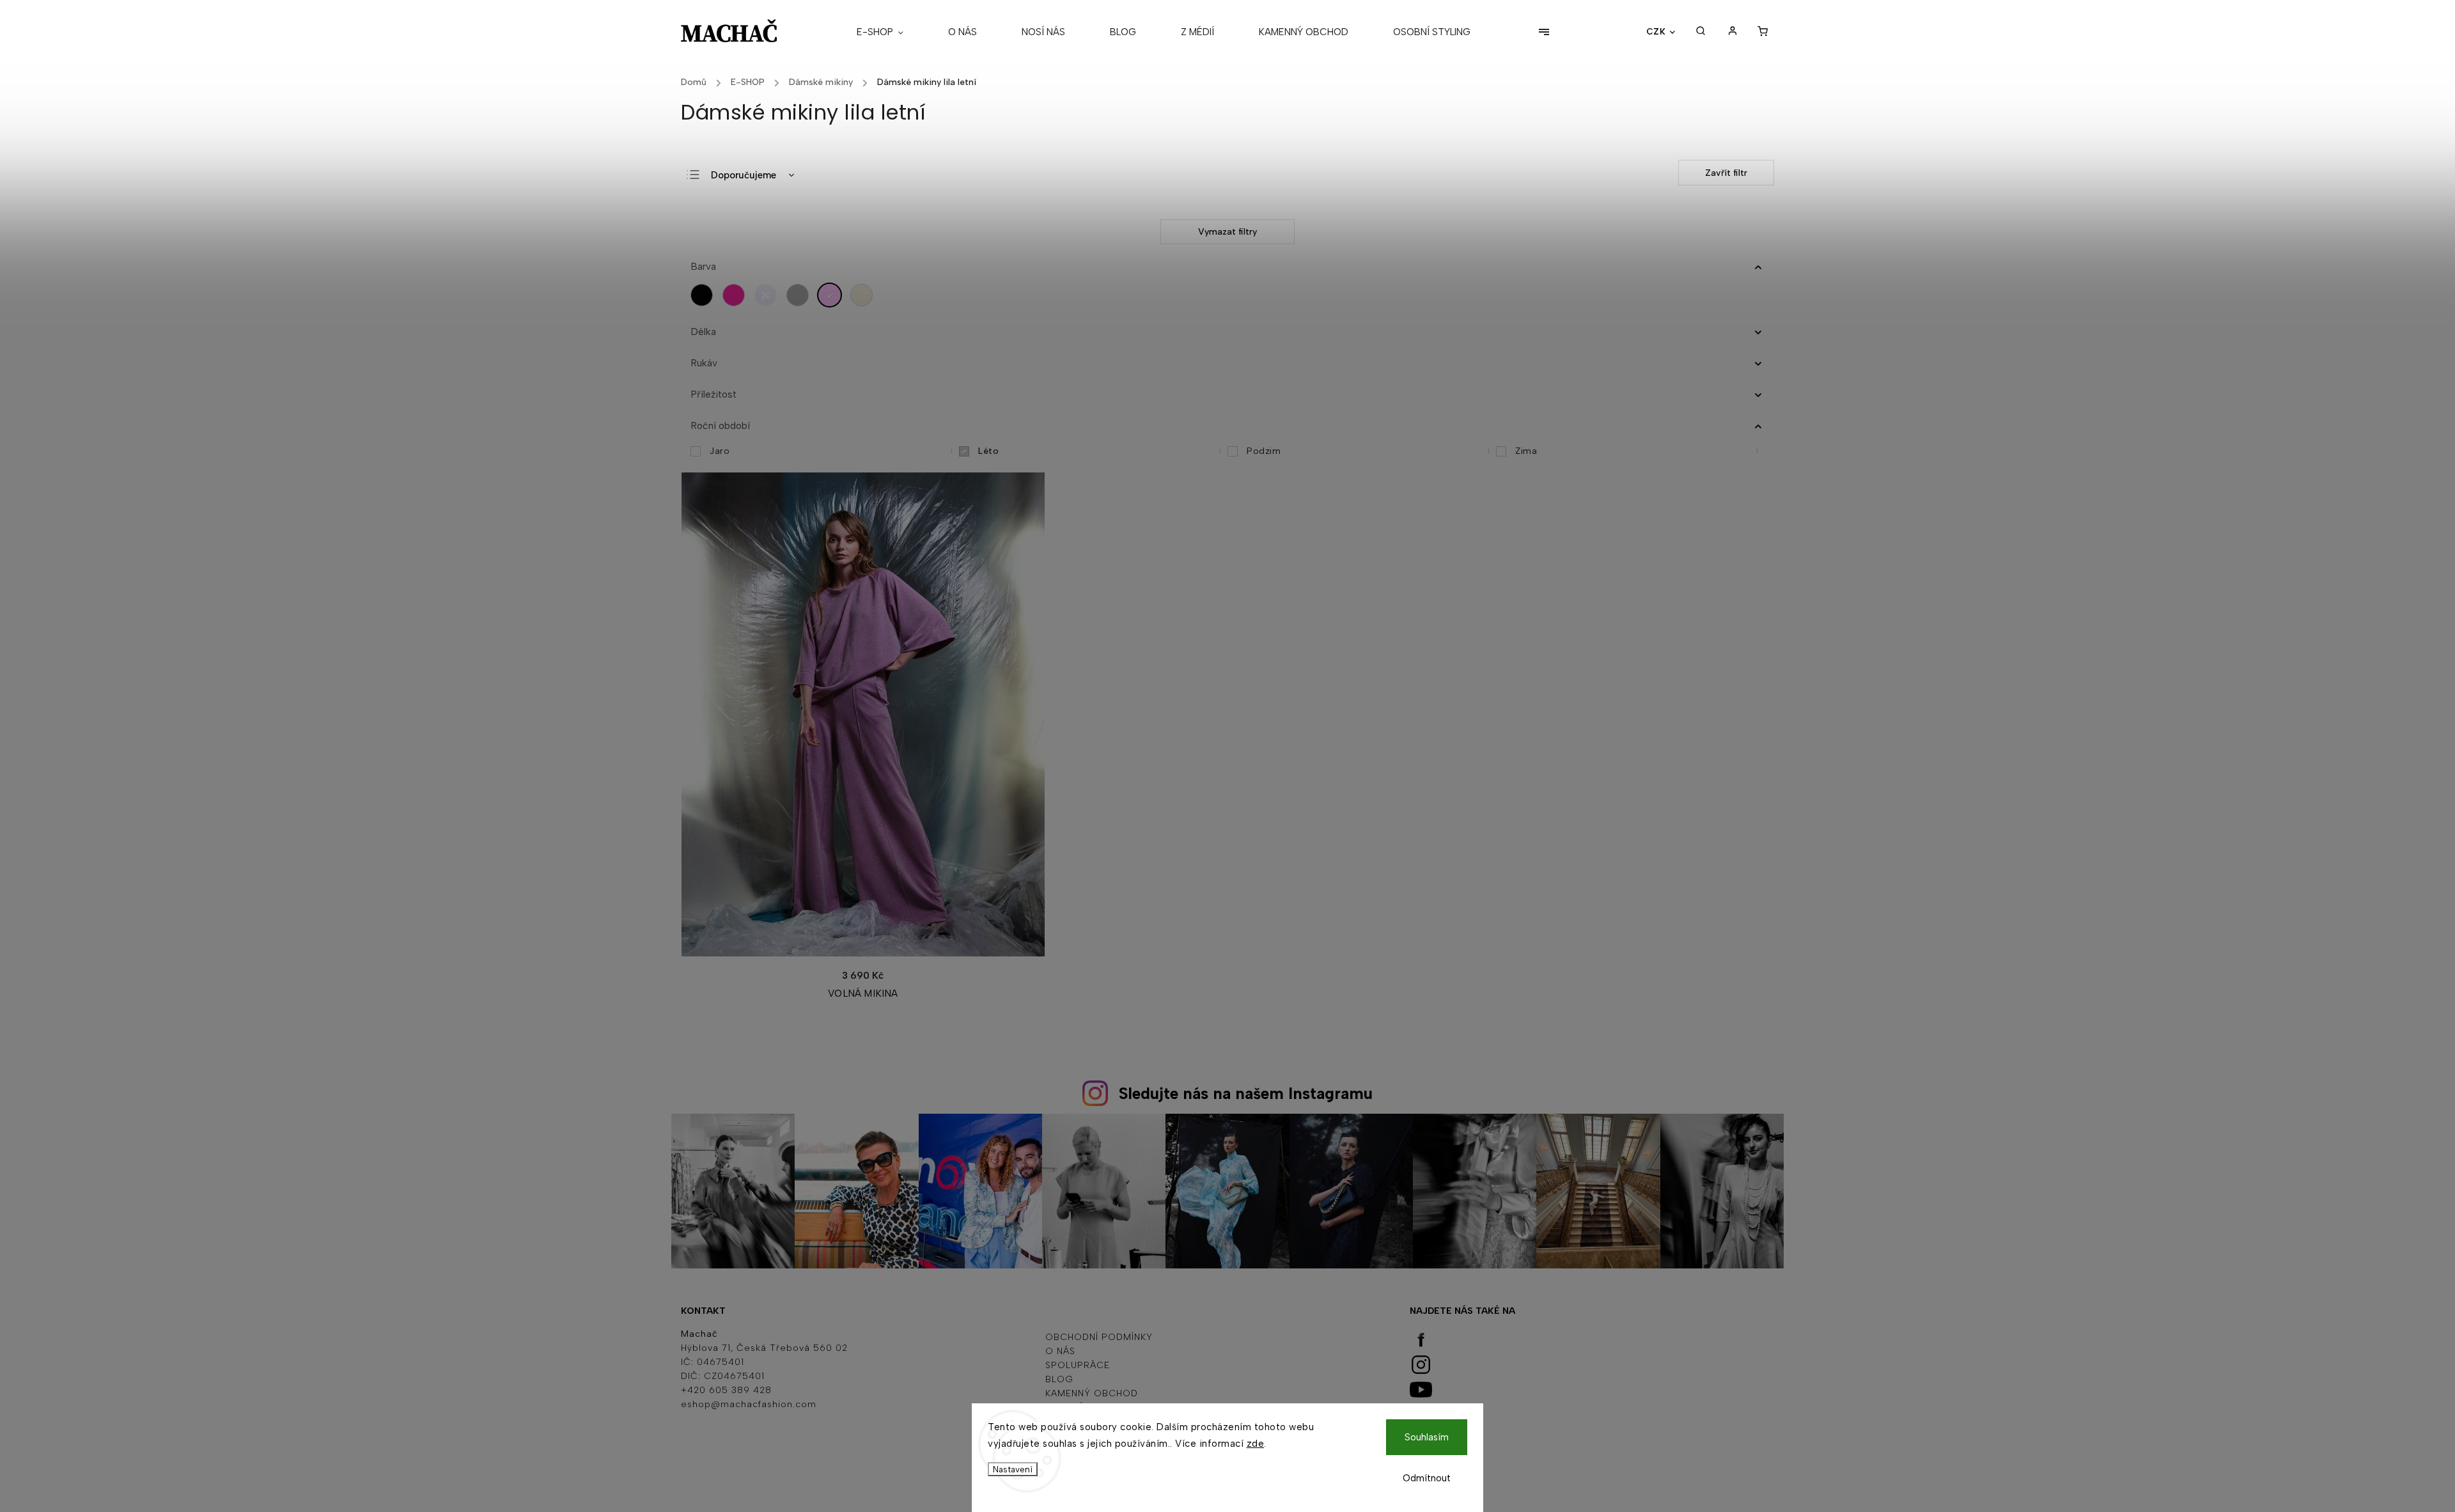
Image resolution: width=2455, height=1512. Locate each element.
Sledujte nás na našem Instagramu (1246, 1093)
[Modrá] (769, 295)
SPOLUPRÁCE (1078, 1365)
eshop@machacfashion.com (749, 1404)
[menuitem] (891, 32)
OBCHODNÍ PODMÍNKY (1099, 1337)
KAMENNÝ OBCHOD (1092, 1393)
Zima (1637, 451)
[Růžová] (737, 295)
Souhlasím (1427, 1437)
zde (1256, 1444)
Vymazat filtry (1227, 232)
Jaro (831, 451)
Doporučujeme (744, 175)
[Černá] (705, 295)
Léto (1100, 451)
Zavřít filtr (1726, 173)
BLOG (1059, 1379)
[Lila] (833, 295)
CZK (1656, 31)
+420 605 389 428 (726, 1390)
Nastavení (1013, 1469)
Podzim (1368, 451)
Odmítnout (1427, 1478)
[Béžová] (865, 295)
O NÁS (1060, 1351)
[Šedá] (801, 295)
